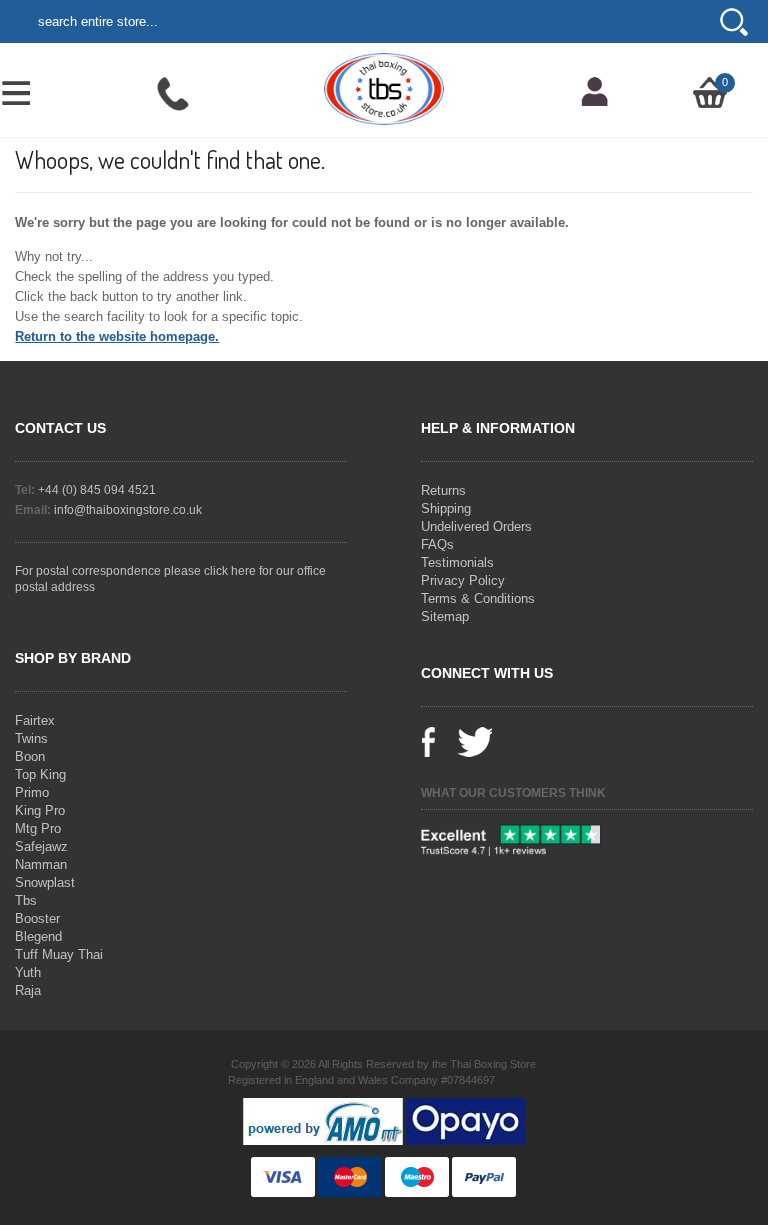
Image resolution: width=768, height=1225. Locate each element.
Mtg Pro (38, 828)
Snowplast (45, 882)
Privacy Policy (463, 580)
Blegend (38, 936)
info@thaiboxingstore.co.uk (128, 510)
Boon (30, 756)
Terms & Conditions (478, 598)
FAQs (437, 544)
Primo (32, 792)
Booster (37, 918)
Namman (41, 864)
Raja (28, 990)
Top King (40, 774)
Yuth (28, 972)
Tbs (26, 900)
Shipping (446, 508)
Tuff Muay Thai (59, 954)
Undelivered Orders (476, 526)
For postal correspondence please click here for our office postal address (170, 579)
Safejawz (41, 846)
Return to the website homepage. (117, 336)
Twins (31, 738)
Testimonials (457, 562)
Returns (443, 490)
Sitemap (445, 616)
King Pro (40, 810)
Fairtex (35, 720)
